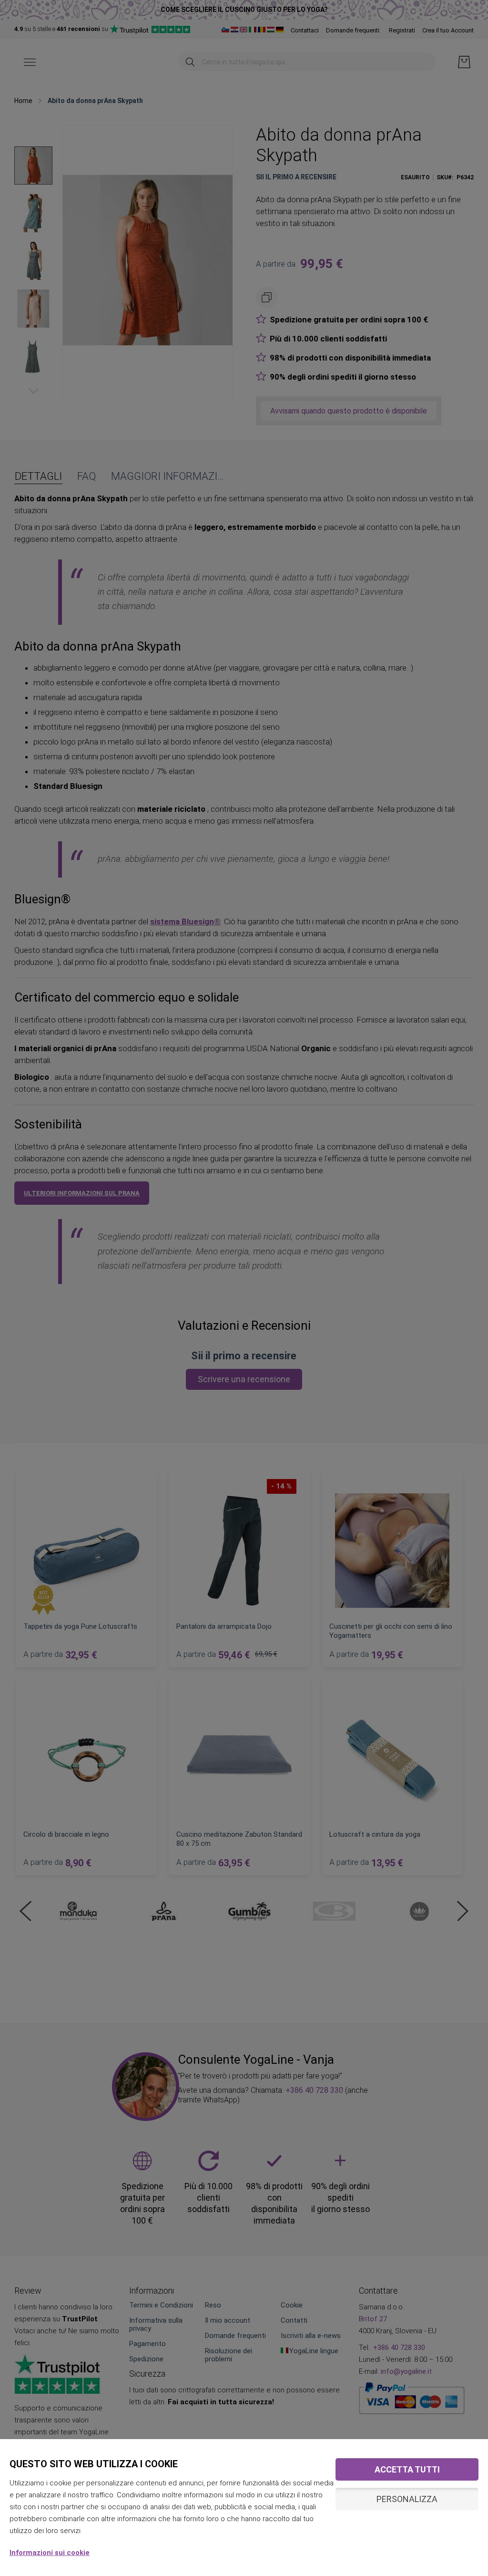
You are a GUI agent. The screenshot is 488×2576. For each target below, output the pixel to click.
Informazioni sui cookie (50, 2553)
